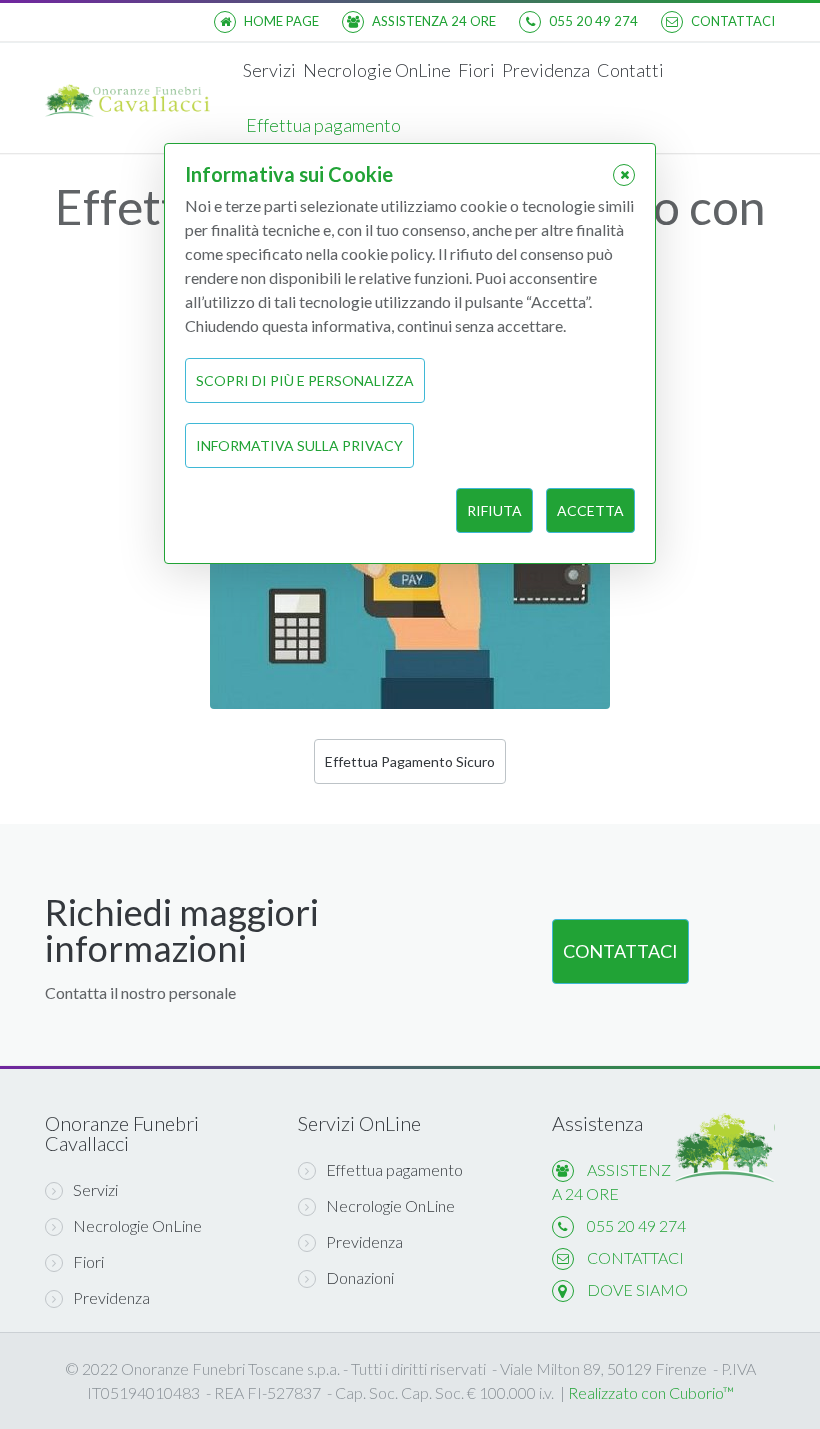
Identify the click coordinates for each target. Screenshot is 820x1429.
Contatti (630, 70)
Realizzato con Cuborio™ (651, 1392)
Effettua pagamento (323, 125)
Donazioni (360, 1277)
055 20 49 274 (636, 1225)
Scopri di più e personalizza (305, 380)
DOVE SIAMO (637, 1289)
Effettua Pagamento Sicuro (410, 761)
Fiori (476, 70)
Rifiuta (494, 510)
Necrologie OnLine (377, 70)
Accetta (590, 510)
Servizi (269, 70)
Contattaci (620, 951)
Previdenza (546, 70)
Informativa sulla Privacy (299, 445)
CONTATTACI (635, 1257)
